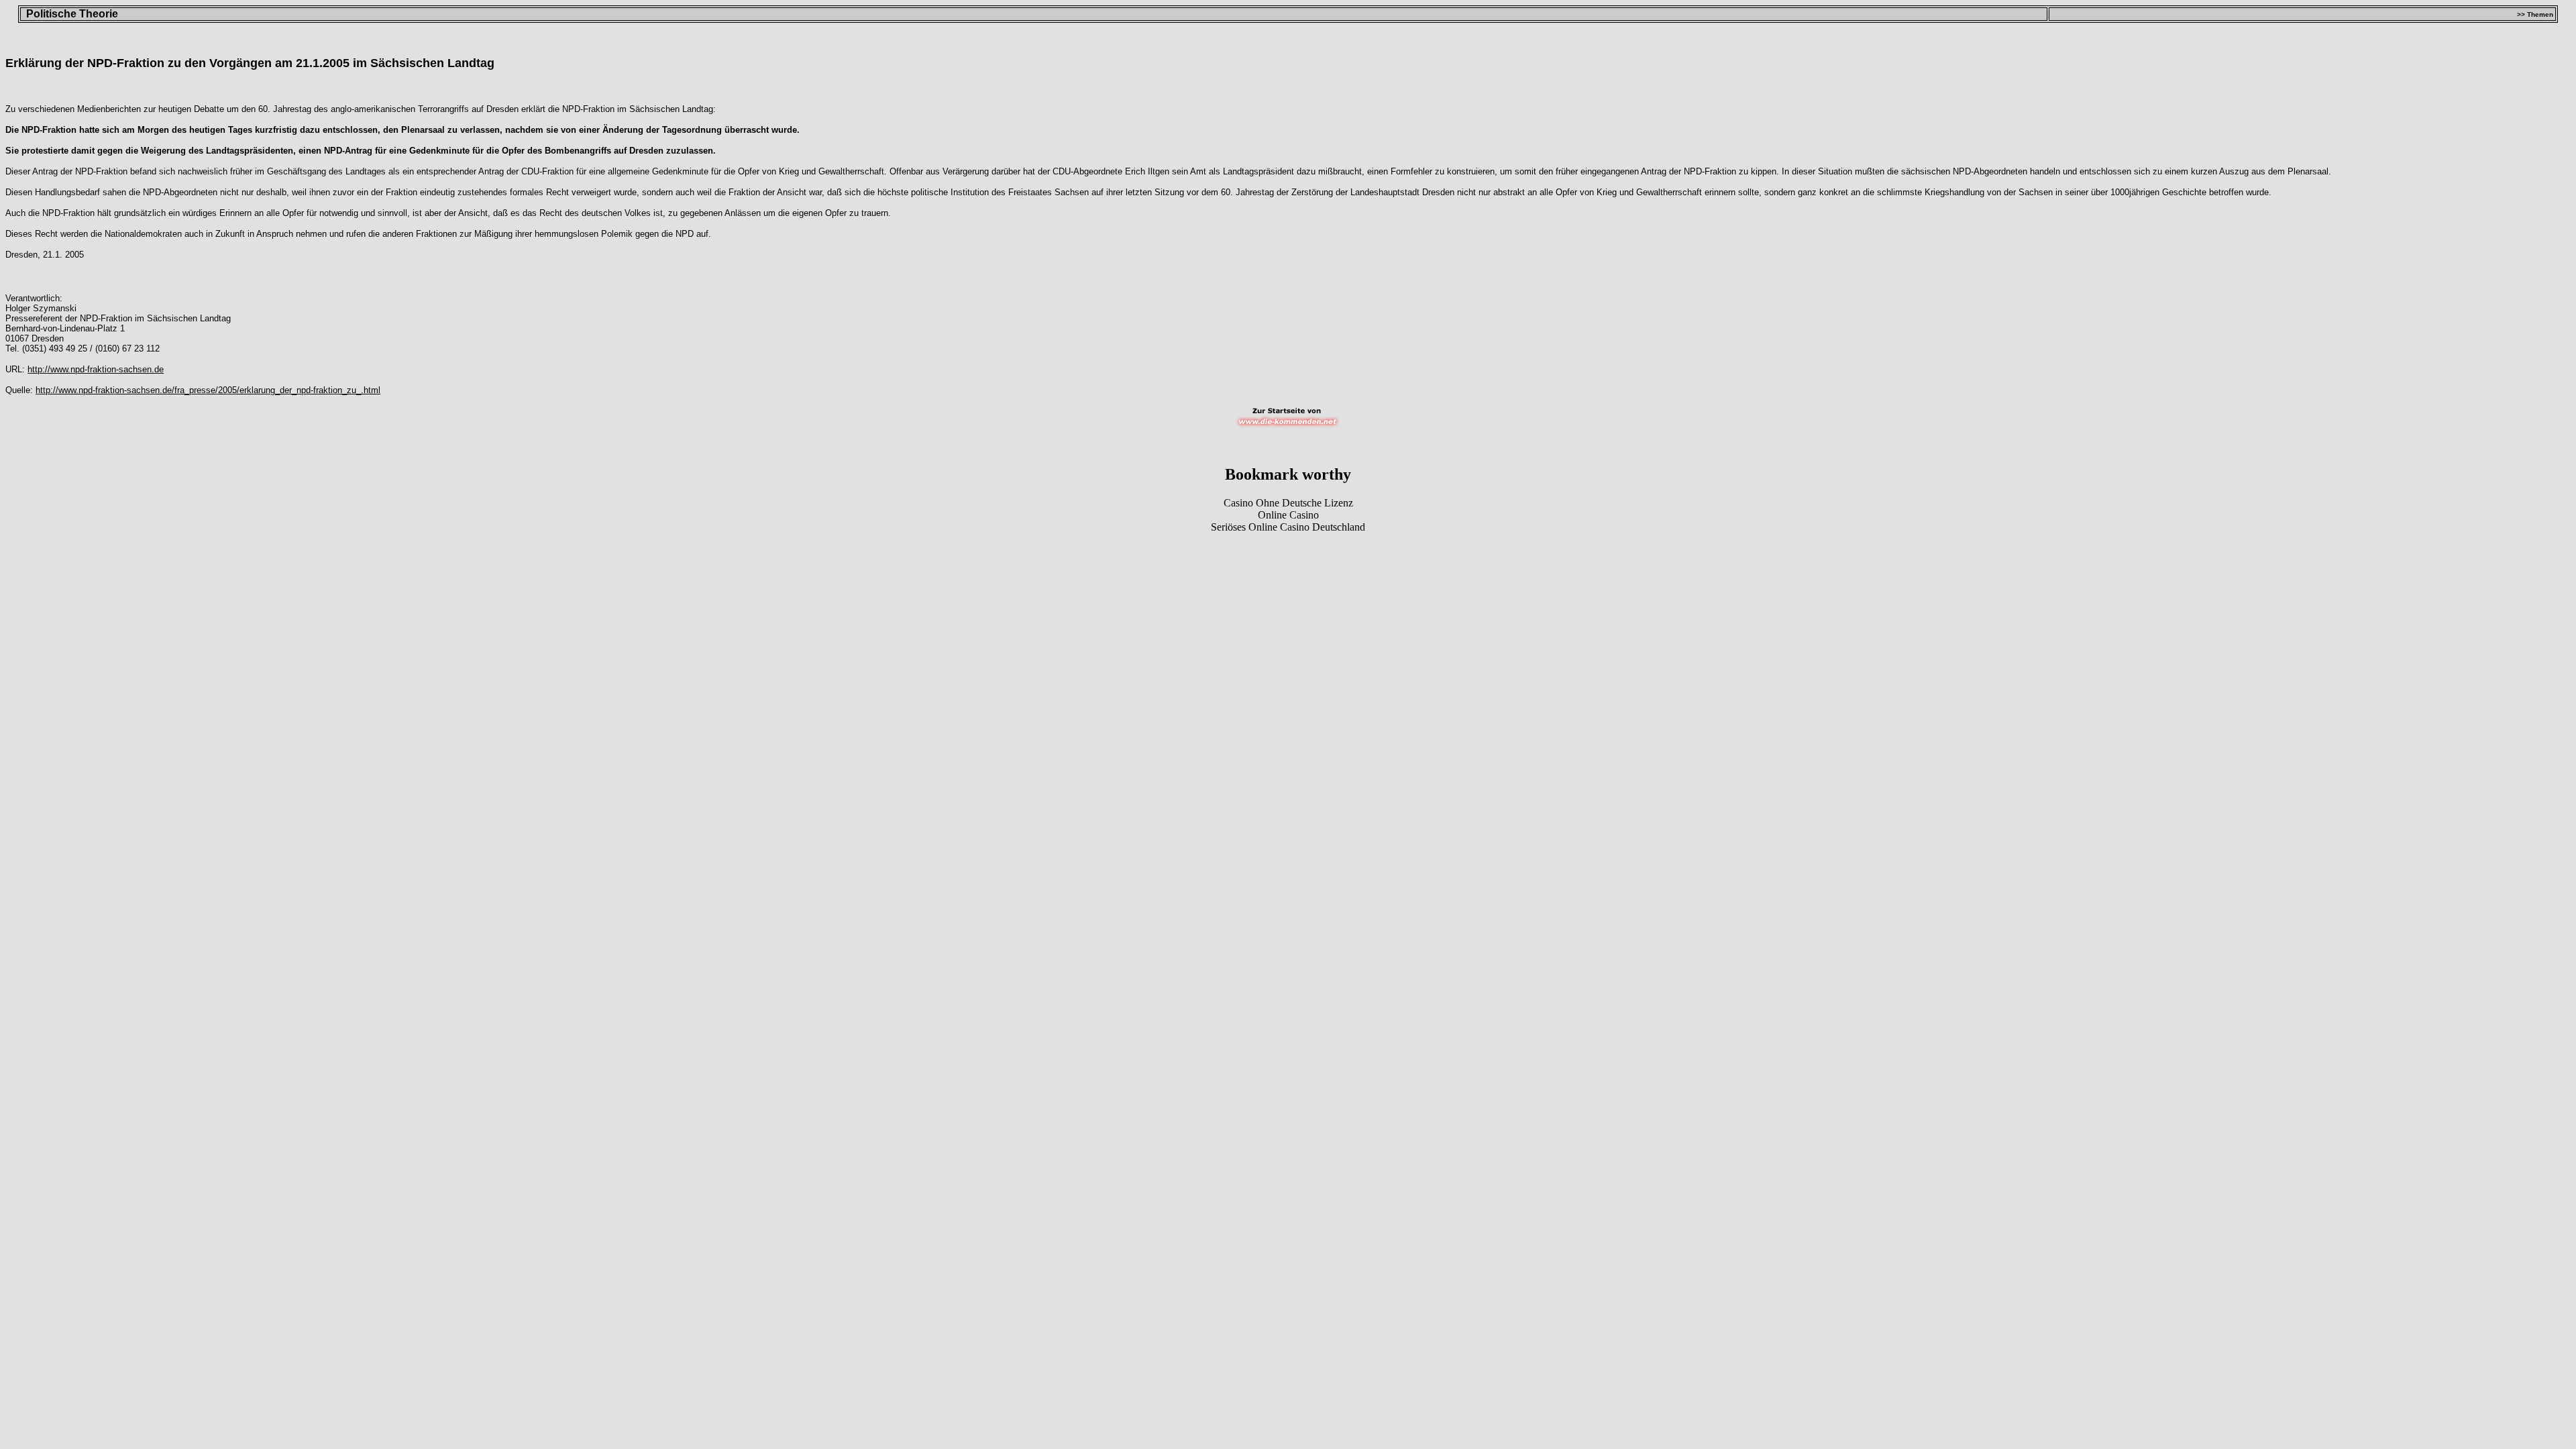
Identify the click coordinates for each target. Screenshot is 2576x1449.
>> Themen (2535, 14)
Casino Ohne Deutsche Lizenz (1288, 503)
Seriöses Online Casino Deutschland (1288, 527)
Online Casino (1288, 515)
